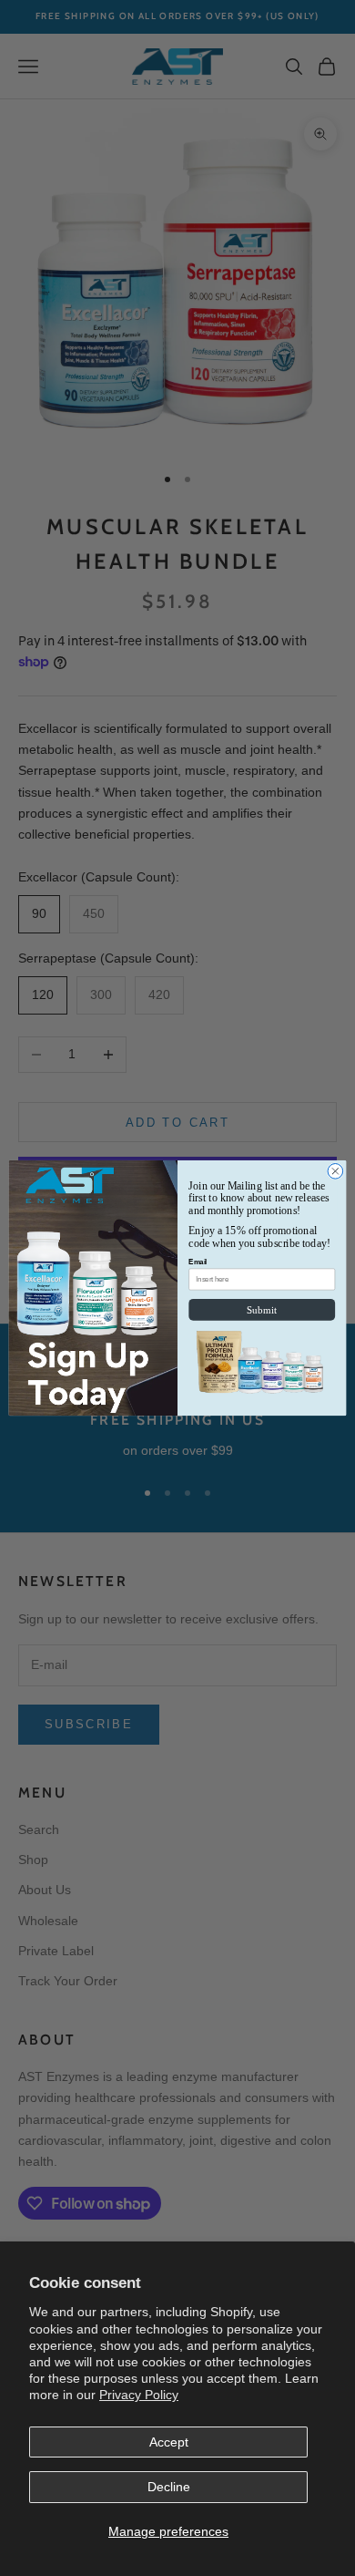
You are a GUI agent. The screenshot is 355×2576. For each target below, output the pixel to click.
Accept (169, 2442)
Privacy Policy (139, 2395)
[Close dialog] (335, 1172)
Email (198, 1262)
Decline (169, 2487)
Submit (262, 1309)
